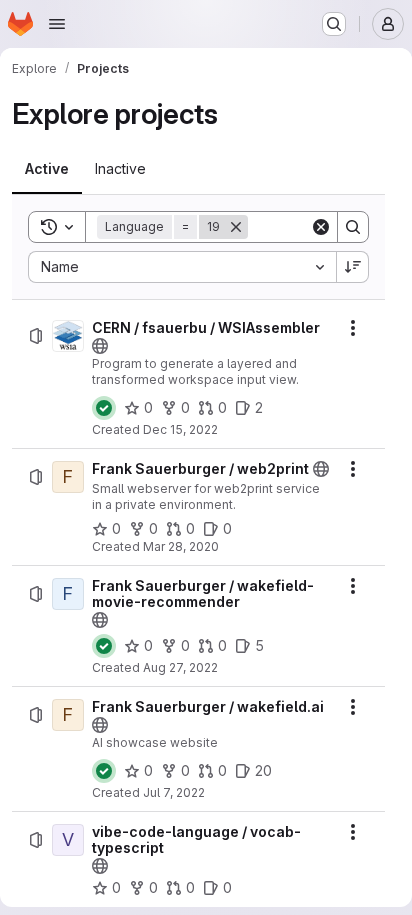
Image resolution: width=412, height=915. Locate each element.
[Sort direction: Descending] (353, 267)
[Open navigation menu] (57, 24)
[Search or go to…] (334, 24)
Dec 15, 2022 (180, 429)
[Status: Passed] (104, 408)
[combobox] (182, 267)
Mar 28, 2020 (181, 546)
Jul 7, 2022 (174, 792)
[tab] (47, 169)
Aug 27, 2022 (180, 667)
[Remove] (236, 227)
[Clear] (321, 227)
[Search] (353, 227)
